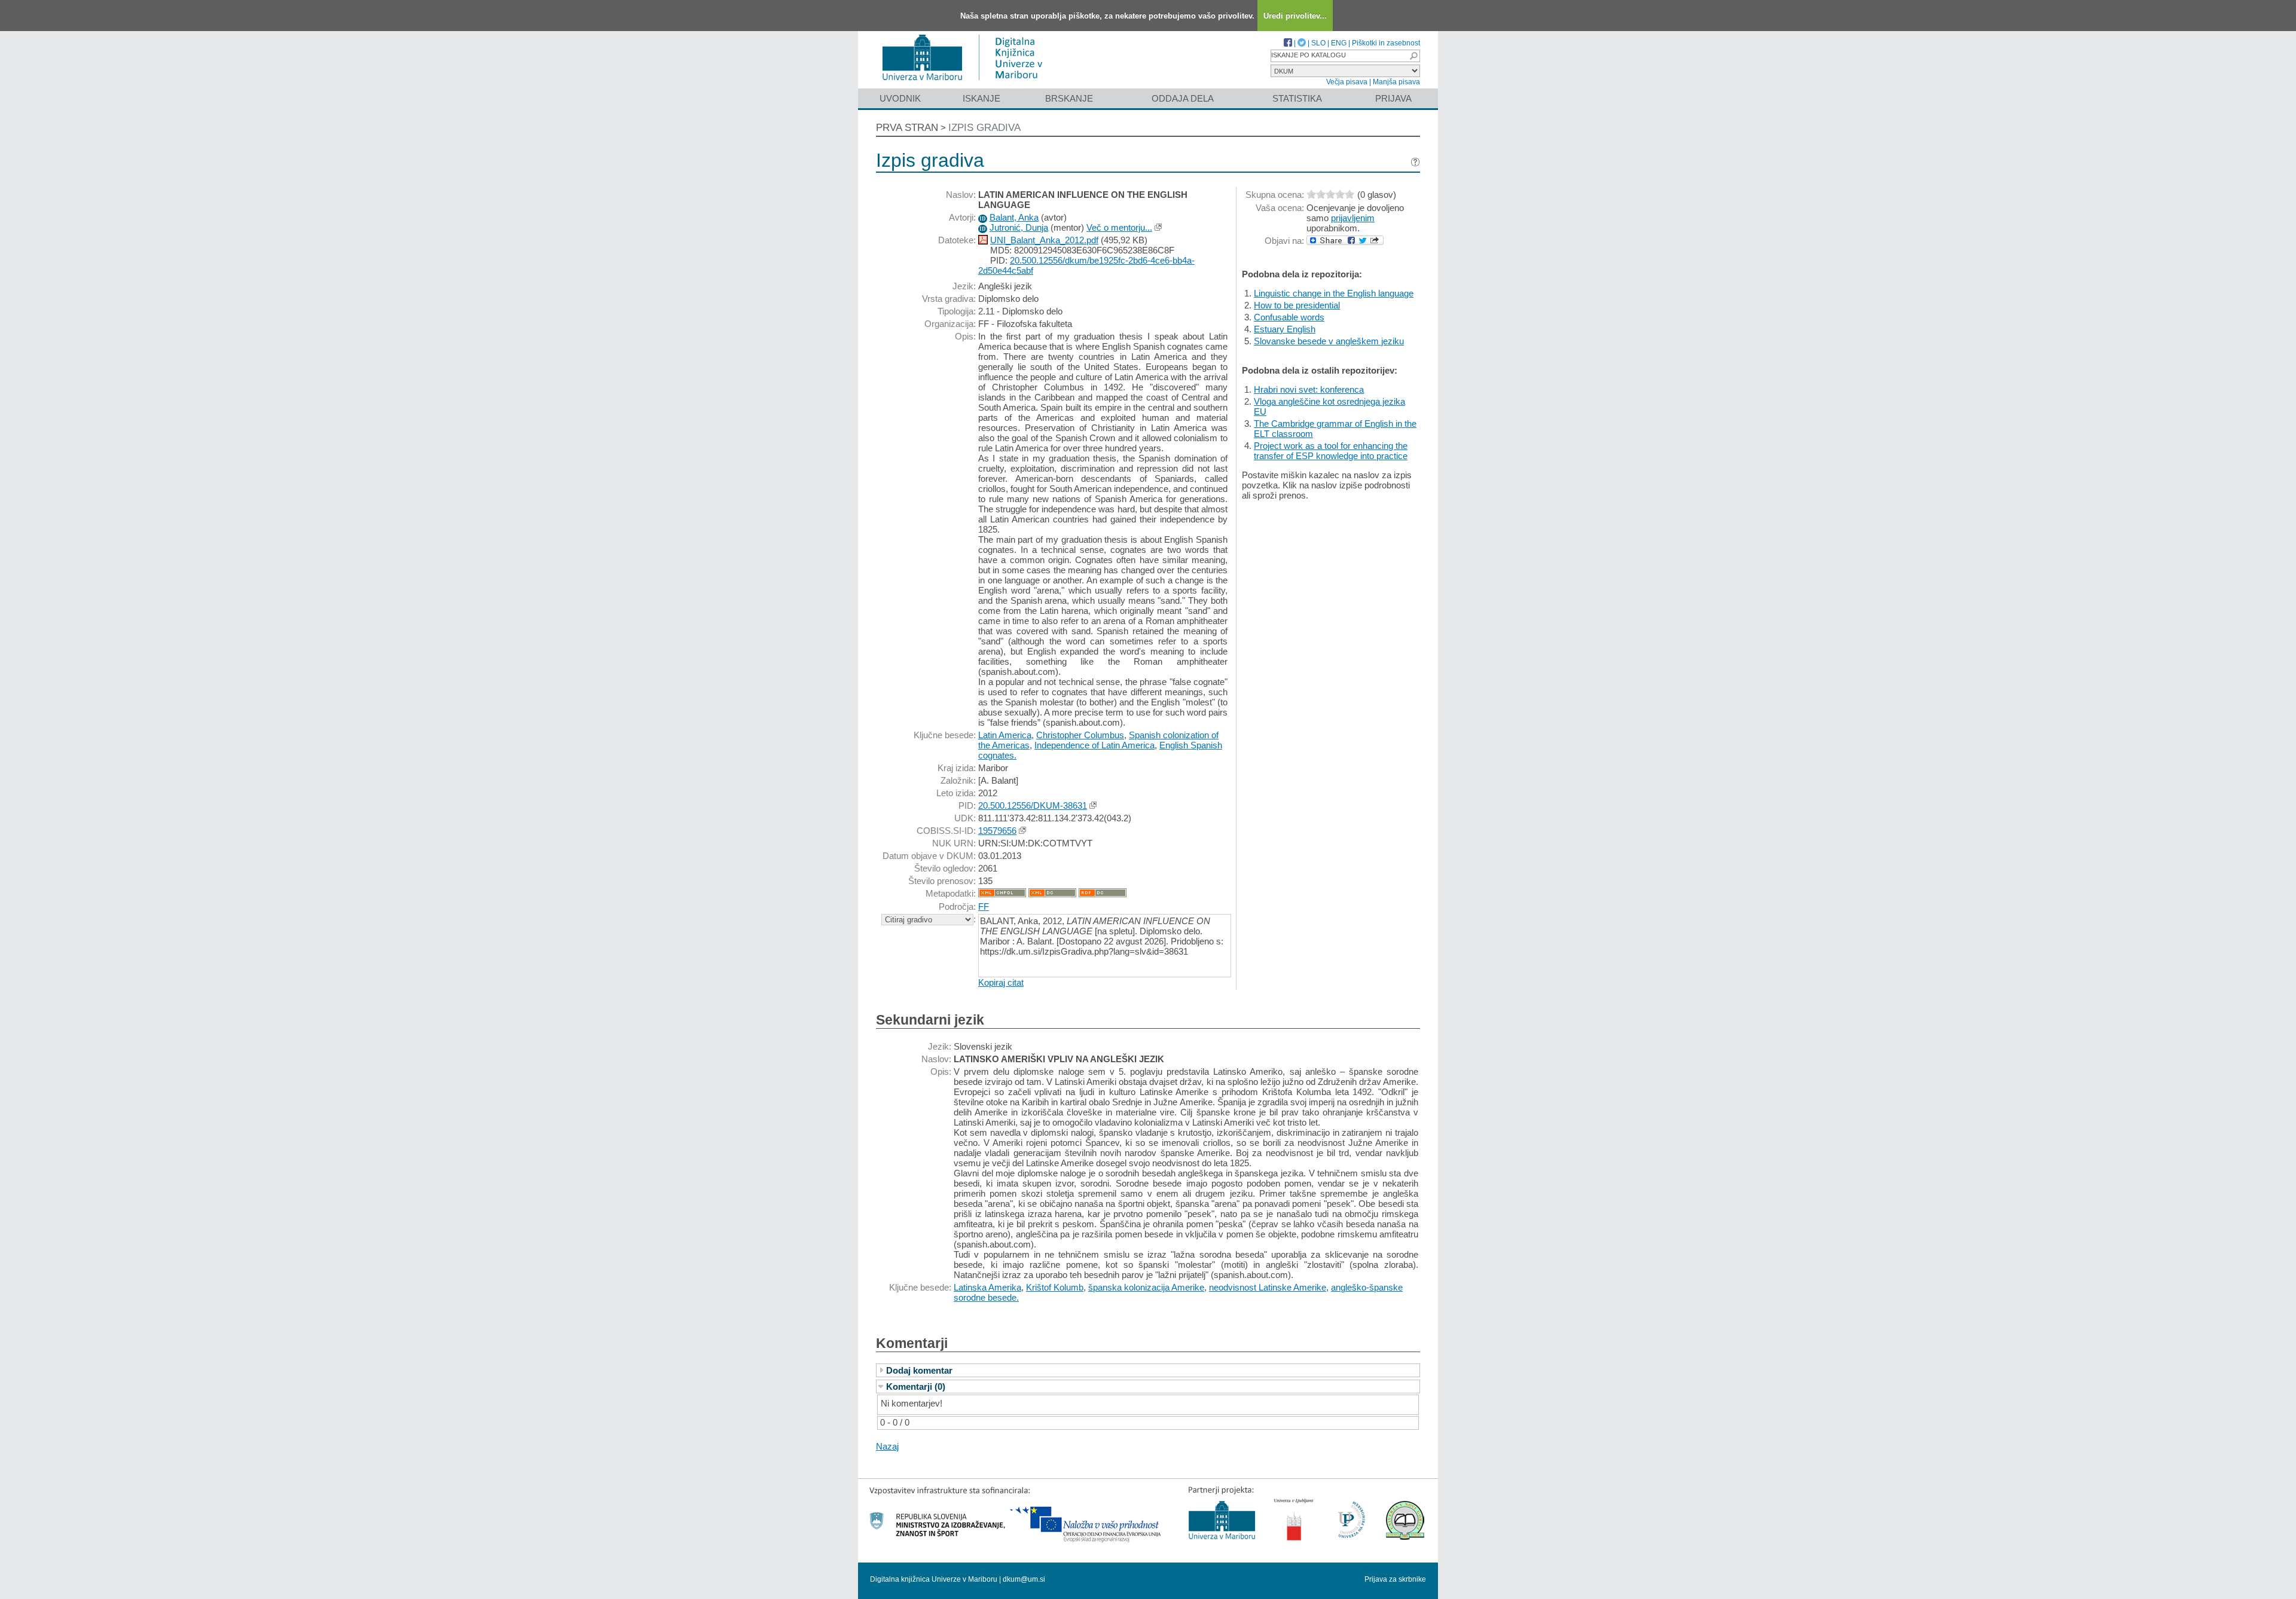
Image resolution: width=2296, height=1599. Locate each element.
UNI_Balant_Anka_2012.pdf (1044, 240)
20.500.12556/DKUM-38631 (1033, 805)
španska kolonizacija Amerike (1146, 1287)
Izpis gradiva (984, 128)
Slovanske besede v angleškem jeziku (1329, 341)
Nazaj (887, 1446)
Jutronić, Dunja (1019, 227)
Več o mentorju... (1119, 227)
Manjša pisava (1396, 82)
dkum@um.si (1024, 1579)
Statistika (1297, 98)
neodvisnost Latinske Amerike (1268, 1287)
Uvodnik (900, 98)
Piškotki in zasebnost (1386, 43)
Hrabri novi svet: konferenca (1309, 389)
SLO (1318, 43)
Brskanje (1069, 98)
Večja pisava (1347, 82)
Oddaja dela (1183, 98)
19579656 (997, 831)
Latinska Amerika (987, 1287)
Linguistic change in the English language (1334, 293)
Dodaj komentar (919, 1370)
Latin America (1005, 735)
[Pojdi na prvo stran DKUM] (967, 83)
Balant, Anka (1014, 217)
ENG (1339, 43)
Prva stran (907, 128)
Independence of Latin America (1094, 745)
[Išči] (1413, 56)
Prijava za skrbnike (1395, 1579)
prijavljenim (1353, 218)
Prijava (1393, 98)
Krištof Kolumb (1055, 1287)
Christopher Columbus (1080, 735)
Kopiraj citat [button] (1001, 982)
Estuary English (1285, 329)
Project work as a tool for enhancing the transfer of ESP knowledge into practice (1331, 451)
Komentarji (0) (916, 1386)
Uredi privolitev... (1295, 16)
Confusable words (1289, 317)
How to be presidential (1297, 305)
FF (984, 906)
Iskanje (981, 98)
